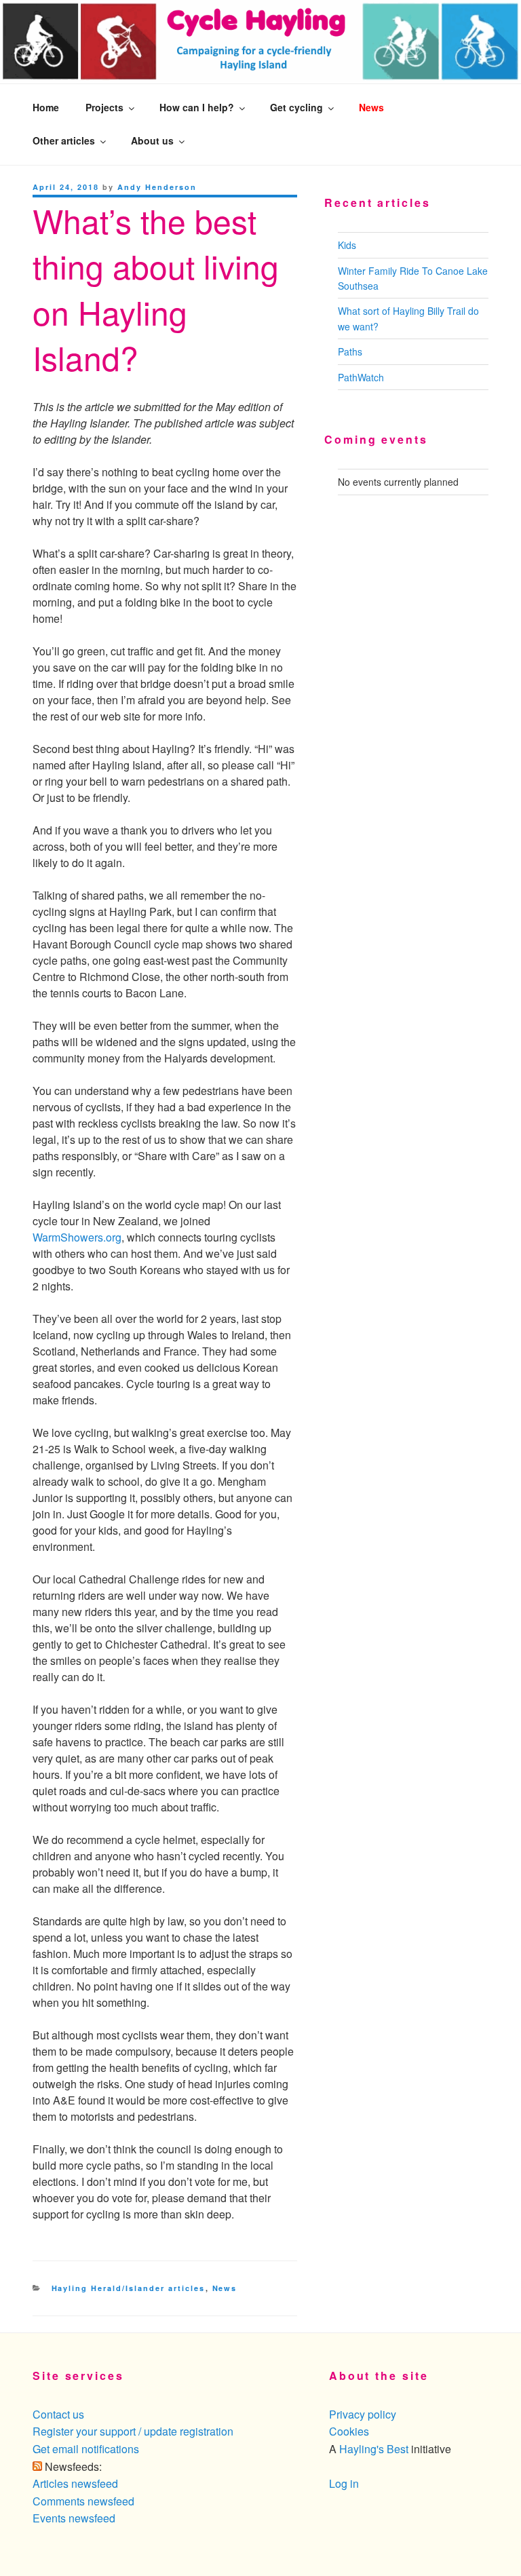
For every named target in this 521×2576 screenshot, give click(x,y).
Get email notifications (86, 2449)
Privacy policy (363, 2414)
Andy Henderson (157, 187)
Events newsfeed (74, 2518)
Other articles (64, 140)
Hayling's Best (374, 2449)
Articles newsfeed (75, 2483)
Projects (104, 107)
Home (46, 107)
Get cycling (296, 107)
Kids (347, 245)
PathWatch (361, 377)
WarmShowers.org (77, 1237)
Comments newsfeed (83, 2501)
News (371, 107)
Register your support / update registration (133, 2431)
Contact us (58, 2414)
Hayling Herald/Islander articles (129, 2288)
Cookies (349, 2431)
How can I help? (197, 107)
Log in (344, 2483)
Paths (350, 351)
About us (152, 140)
